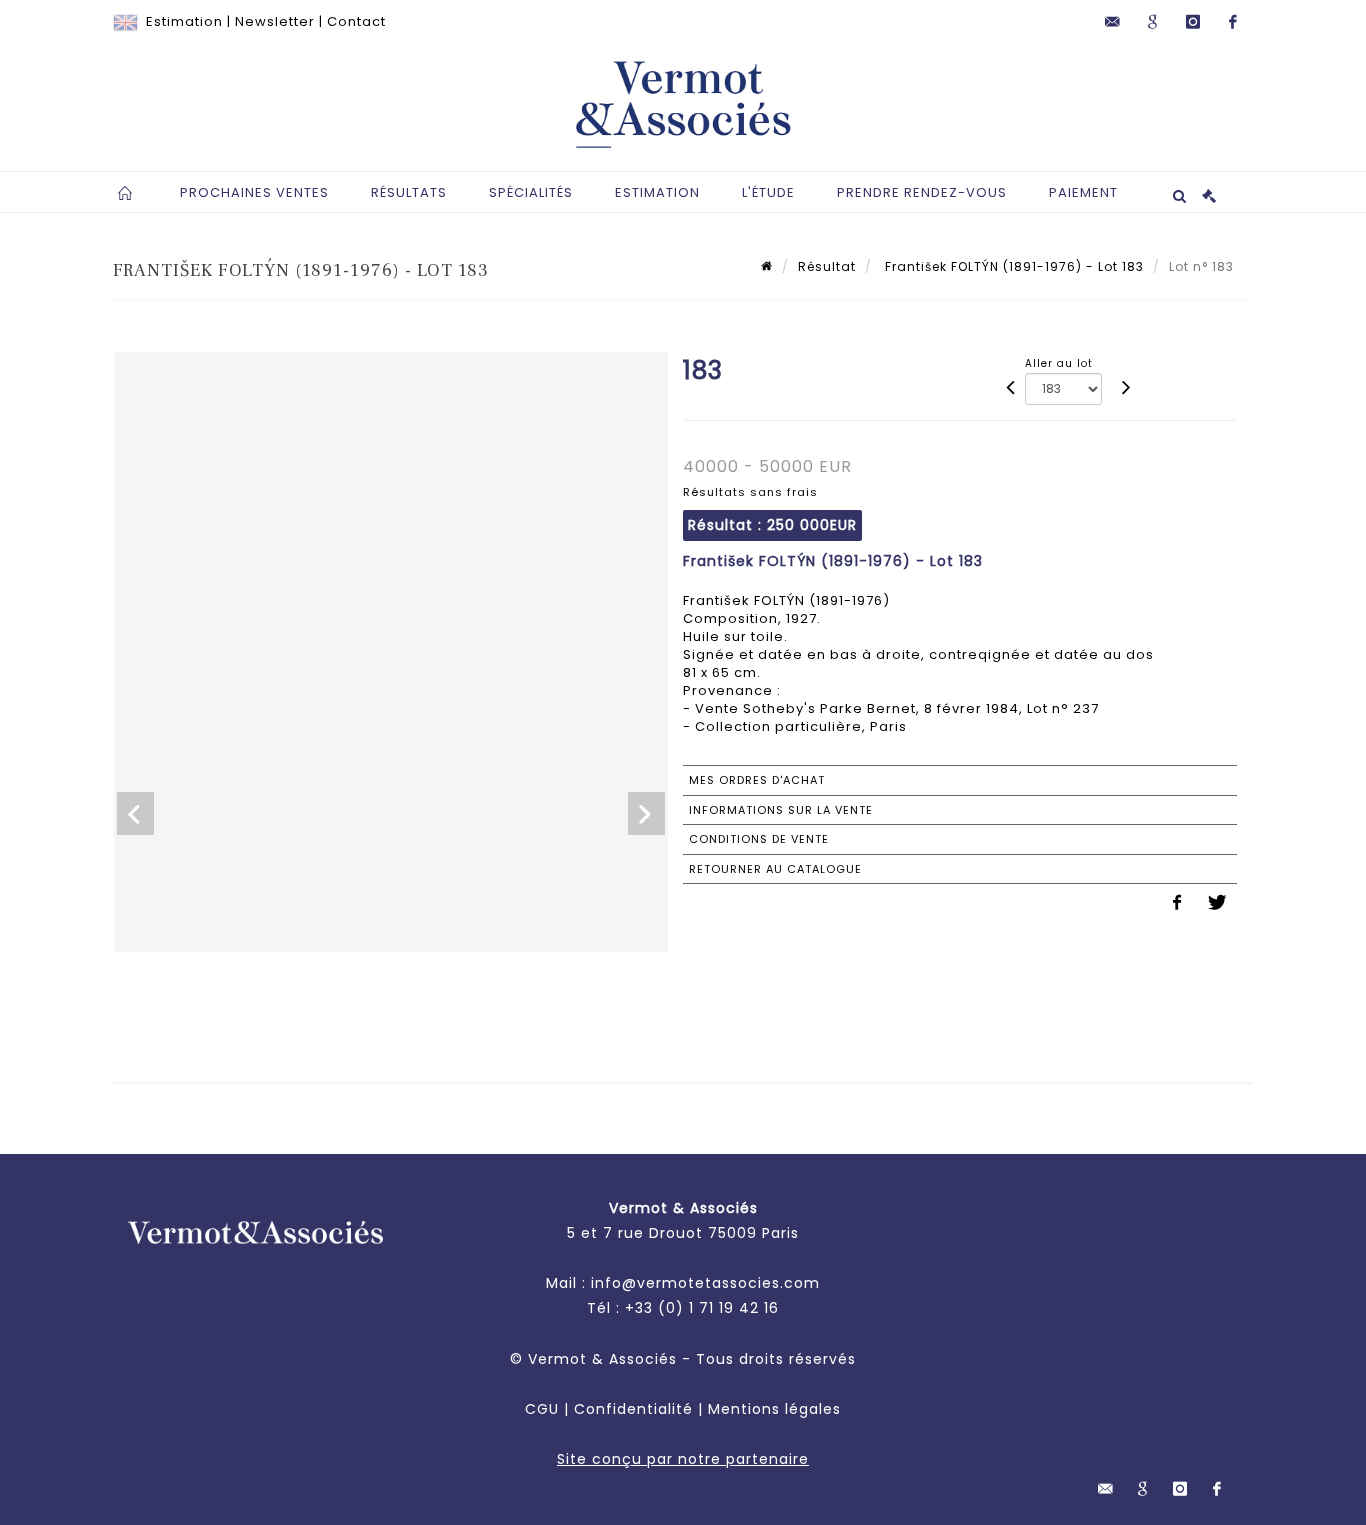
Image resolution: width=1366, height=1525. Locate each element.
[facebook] (1233, 22)
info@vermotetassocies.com (705, 1283)
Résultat (827, 266)
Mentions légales (774, 1409)
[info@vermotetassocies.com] (1113, 22)
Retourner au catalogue (775, 869)
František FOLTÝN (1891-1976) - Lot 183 (1012, 266)
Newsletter (275, 21)
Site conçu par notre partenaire (683, 1459)
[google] (1153, 22)
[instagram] (1193, 22)
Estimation (184, 21)
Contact (356, 21)
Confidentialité (633, 1409)
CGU (542, 1409)
